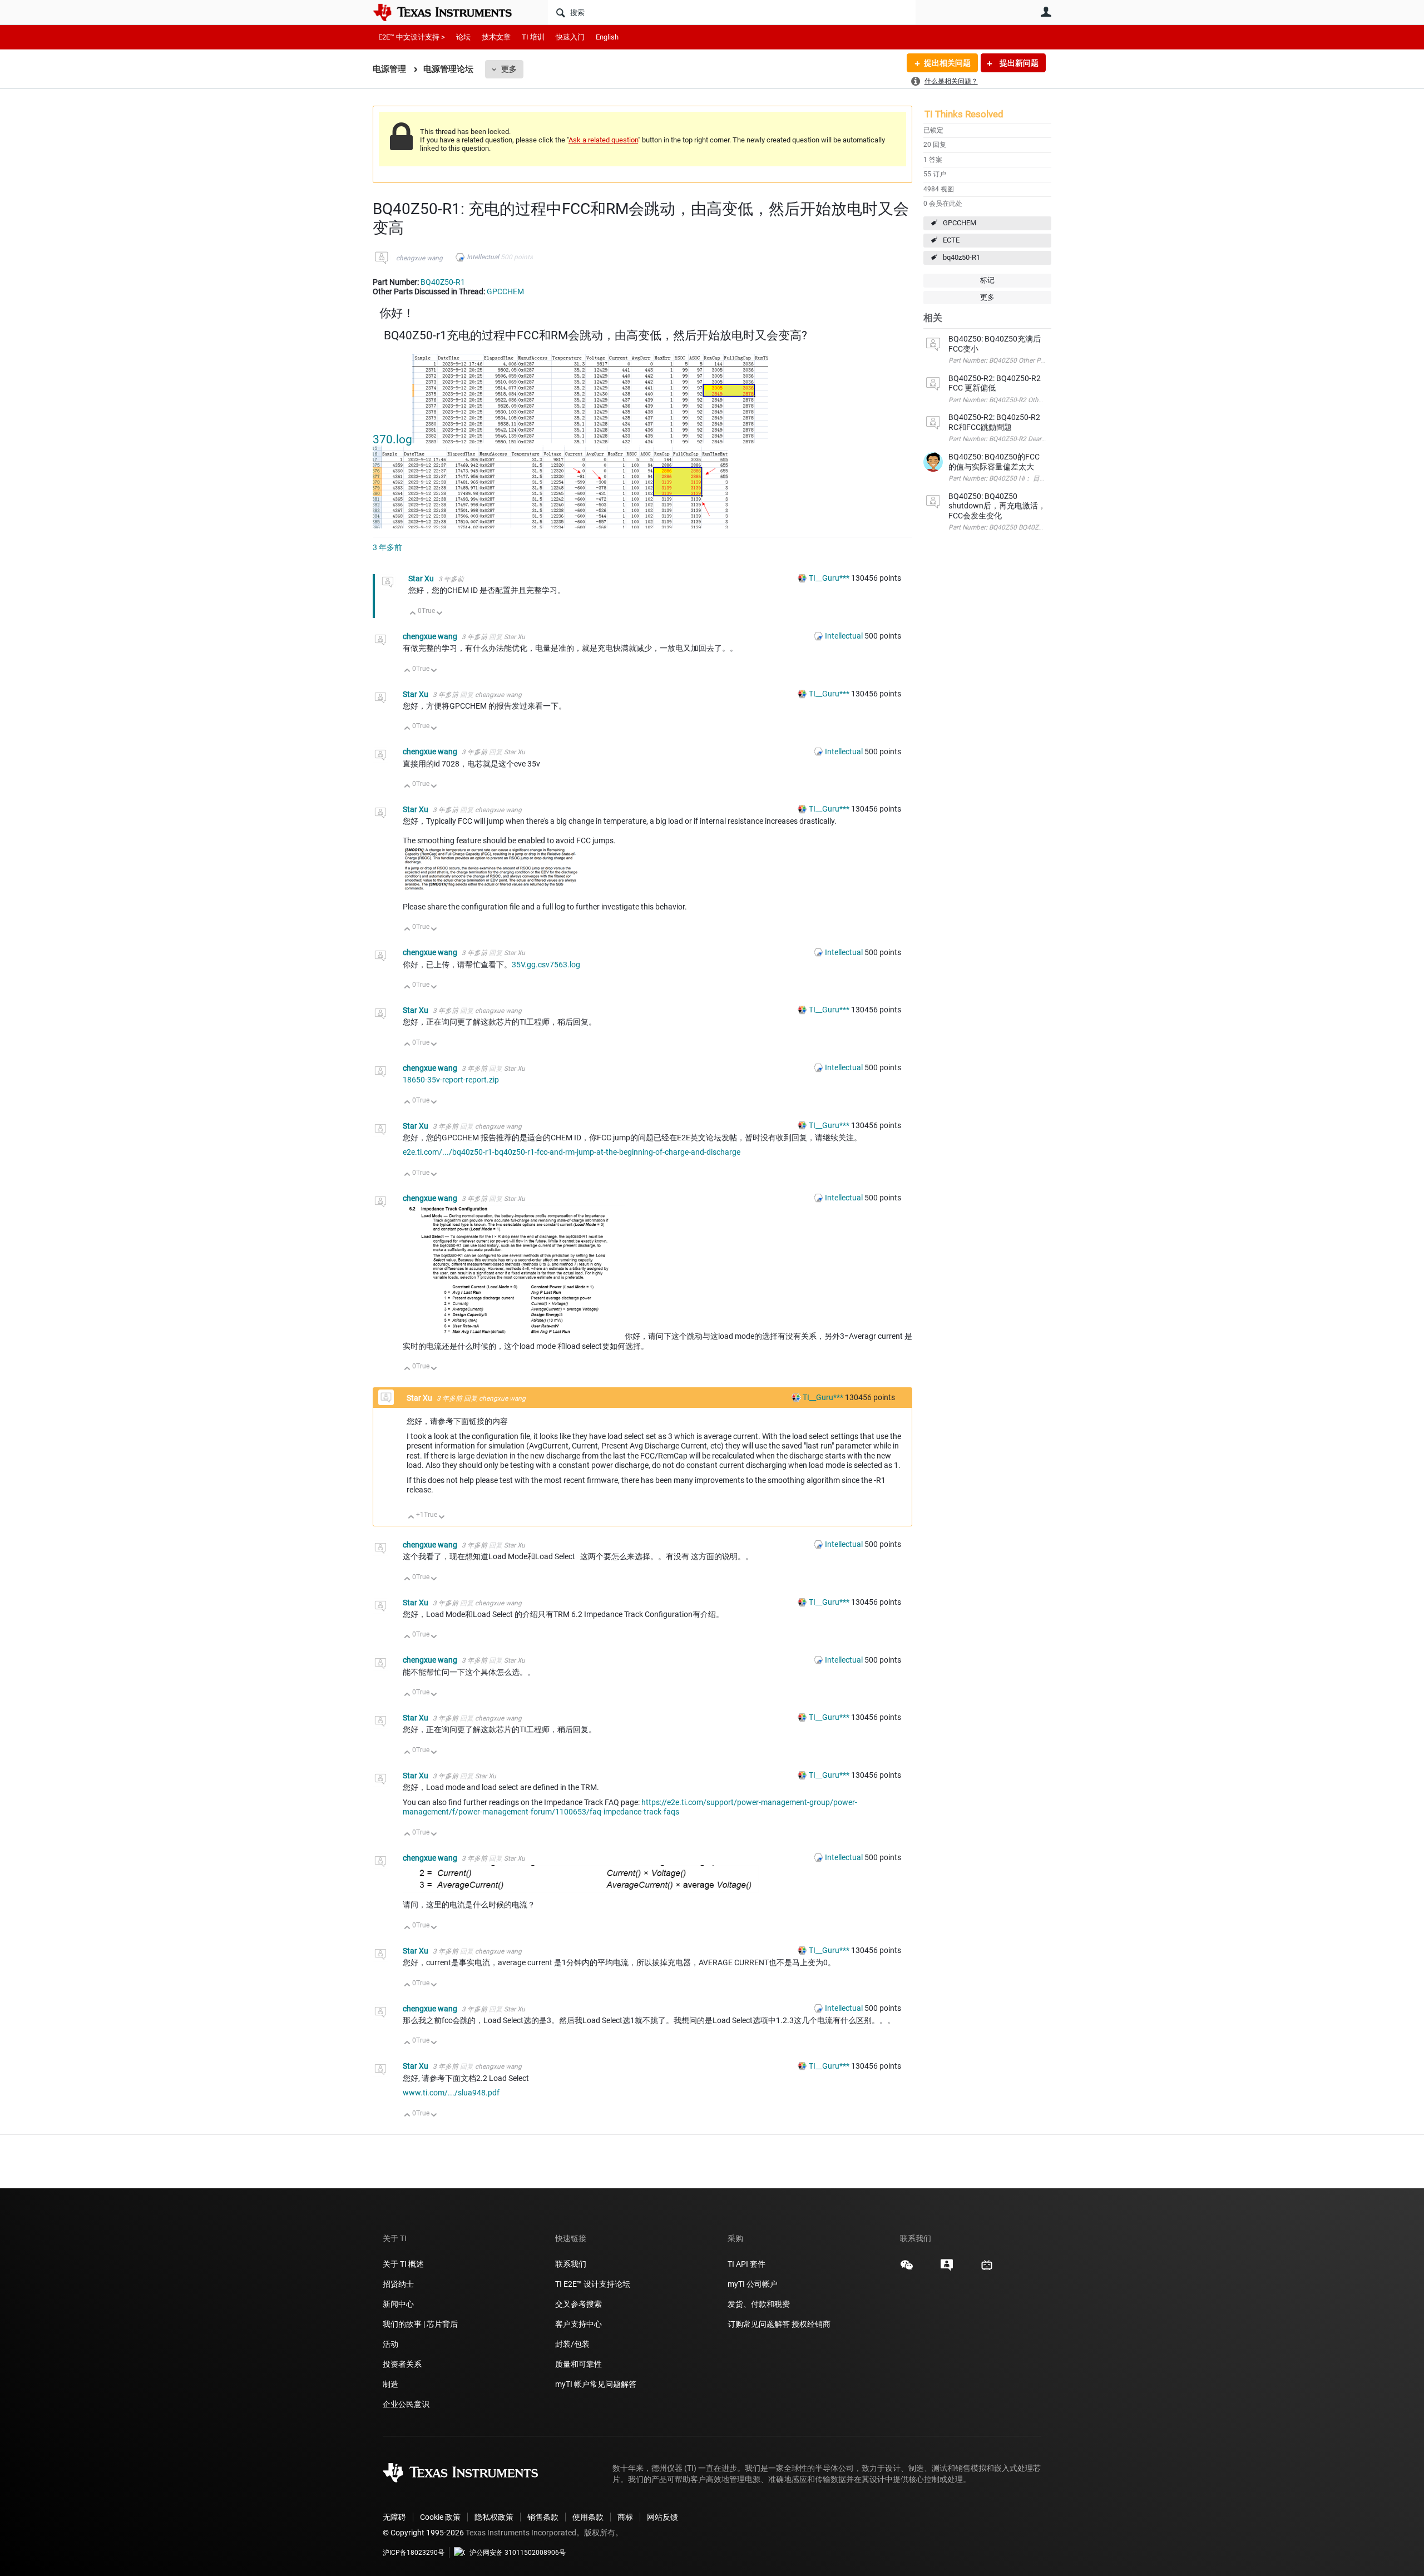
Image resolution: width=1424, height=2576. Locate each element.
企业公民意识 (406, 2404)
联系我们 (571, 2264)
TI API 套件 (746, 2264)
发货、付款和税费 (759, 2304)
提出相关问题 (947, 63)
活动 (390, 2344)
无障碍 (394, 2517)
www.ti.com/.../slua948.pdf (451, 2093)
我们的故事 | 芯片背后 (420, 2324)
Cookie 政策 (440, 2517)
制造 (390, 2384)
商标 (625, 2517)
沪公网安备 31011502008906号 (518, 2553)
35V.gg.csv (531, 965)
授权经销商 (811, 2324)
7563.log (565, 965)
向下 (440, 614)
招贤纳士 (398, 2284)
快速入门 (570, 37)
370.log (392, 439)
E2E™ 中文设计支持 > (412, 37)
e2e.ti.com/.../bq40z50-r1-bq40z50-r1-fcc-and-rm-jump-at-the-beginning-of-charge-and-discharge (572, 1152)
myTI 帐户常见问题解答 (596, 2384)
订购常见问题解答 (759, 2324)
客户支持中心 (578, 2324)
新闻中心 (398, 2304)
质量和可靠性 (579, 2364)
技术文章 (496, 37)
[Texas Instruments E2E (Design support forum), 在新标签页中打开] (947, 2269)
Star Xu (422, 579)
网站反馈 (662, 2517)
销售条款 (543, 2517)
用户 (1046, 12)
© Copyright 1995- (423, 2533)
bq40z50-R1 (961, 257)
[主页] (451, 12)
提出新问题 (1018, 63)
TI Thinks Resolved (964, 114)
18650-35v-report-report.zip (451, 1080)
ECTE (951, 240)
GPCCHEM (960, 223)
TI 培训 (533, 37)
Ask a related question (603, 140)
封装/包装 (572, 2344)
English (607, 37)
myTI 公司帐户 (753, 2284)
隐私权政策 (494, 2517)
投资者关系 (402, 2364)
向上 (413, 614)
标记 (987, 280)
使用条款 (588, 2517)
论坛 (463, 37)
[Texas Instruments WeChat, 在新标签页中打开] (907, 2269)
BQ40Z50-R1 (443, 282)
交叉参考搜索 (578, 2304)
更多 (509, 69)
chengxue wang (419, 258)
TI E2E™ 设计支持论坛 (593, 2284)
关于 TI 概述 (403, 2264)
